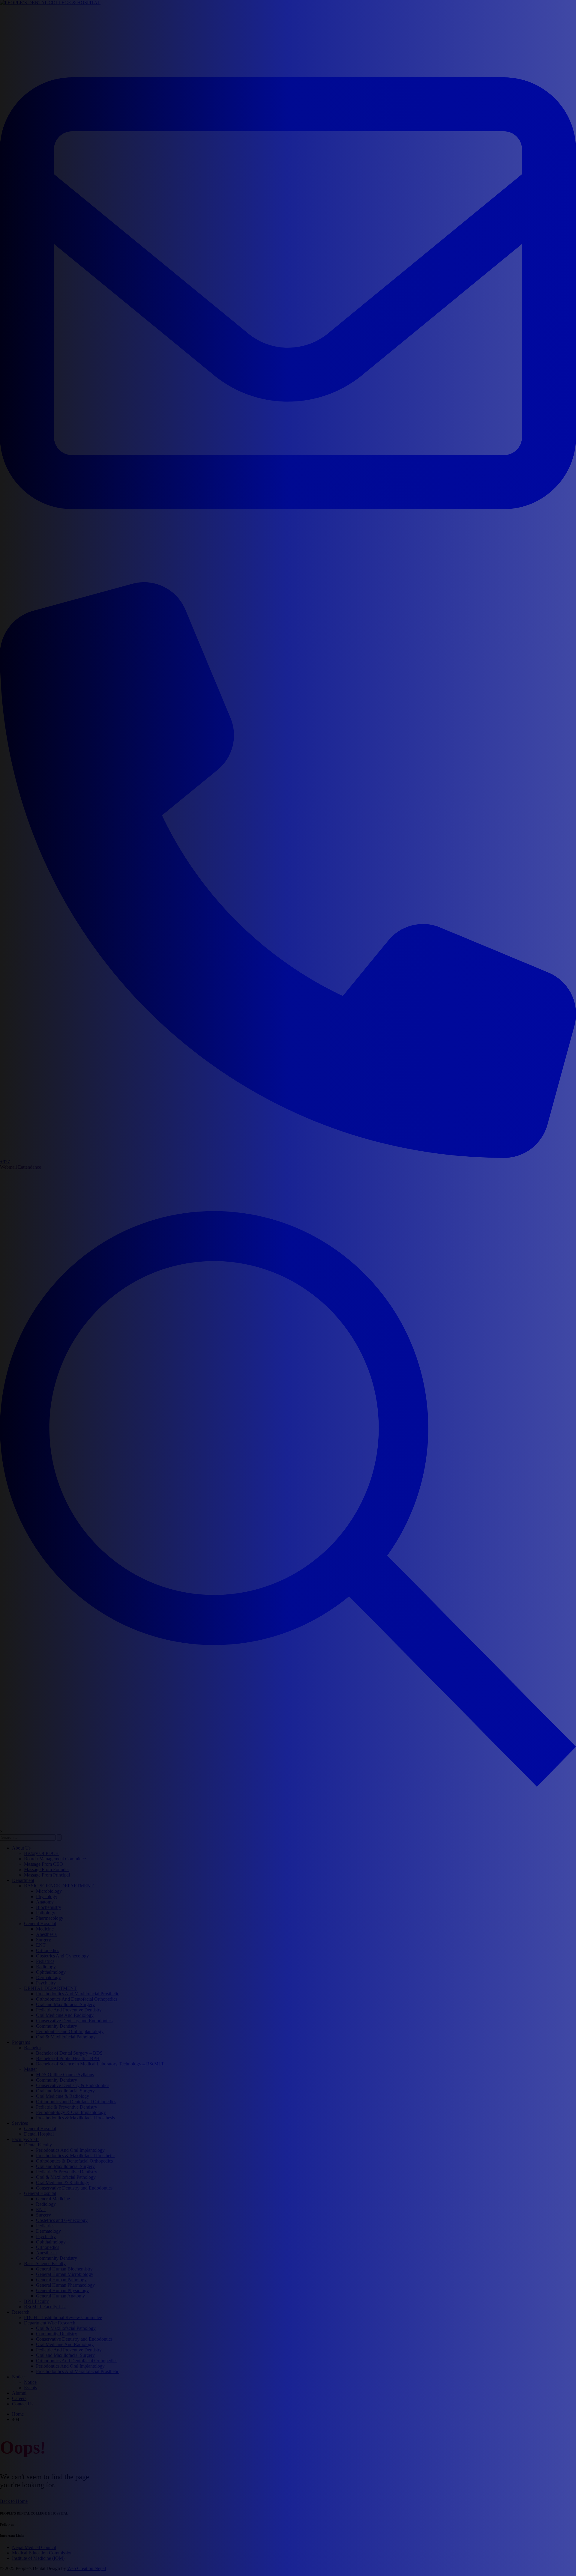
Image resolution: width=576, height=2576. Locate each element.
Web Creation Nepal (87, 2568)
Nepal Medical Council (34, 2547)
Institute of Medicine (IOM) (38, 2558)
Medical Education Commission (42, 2553)
